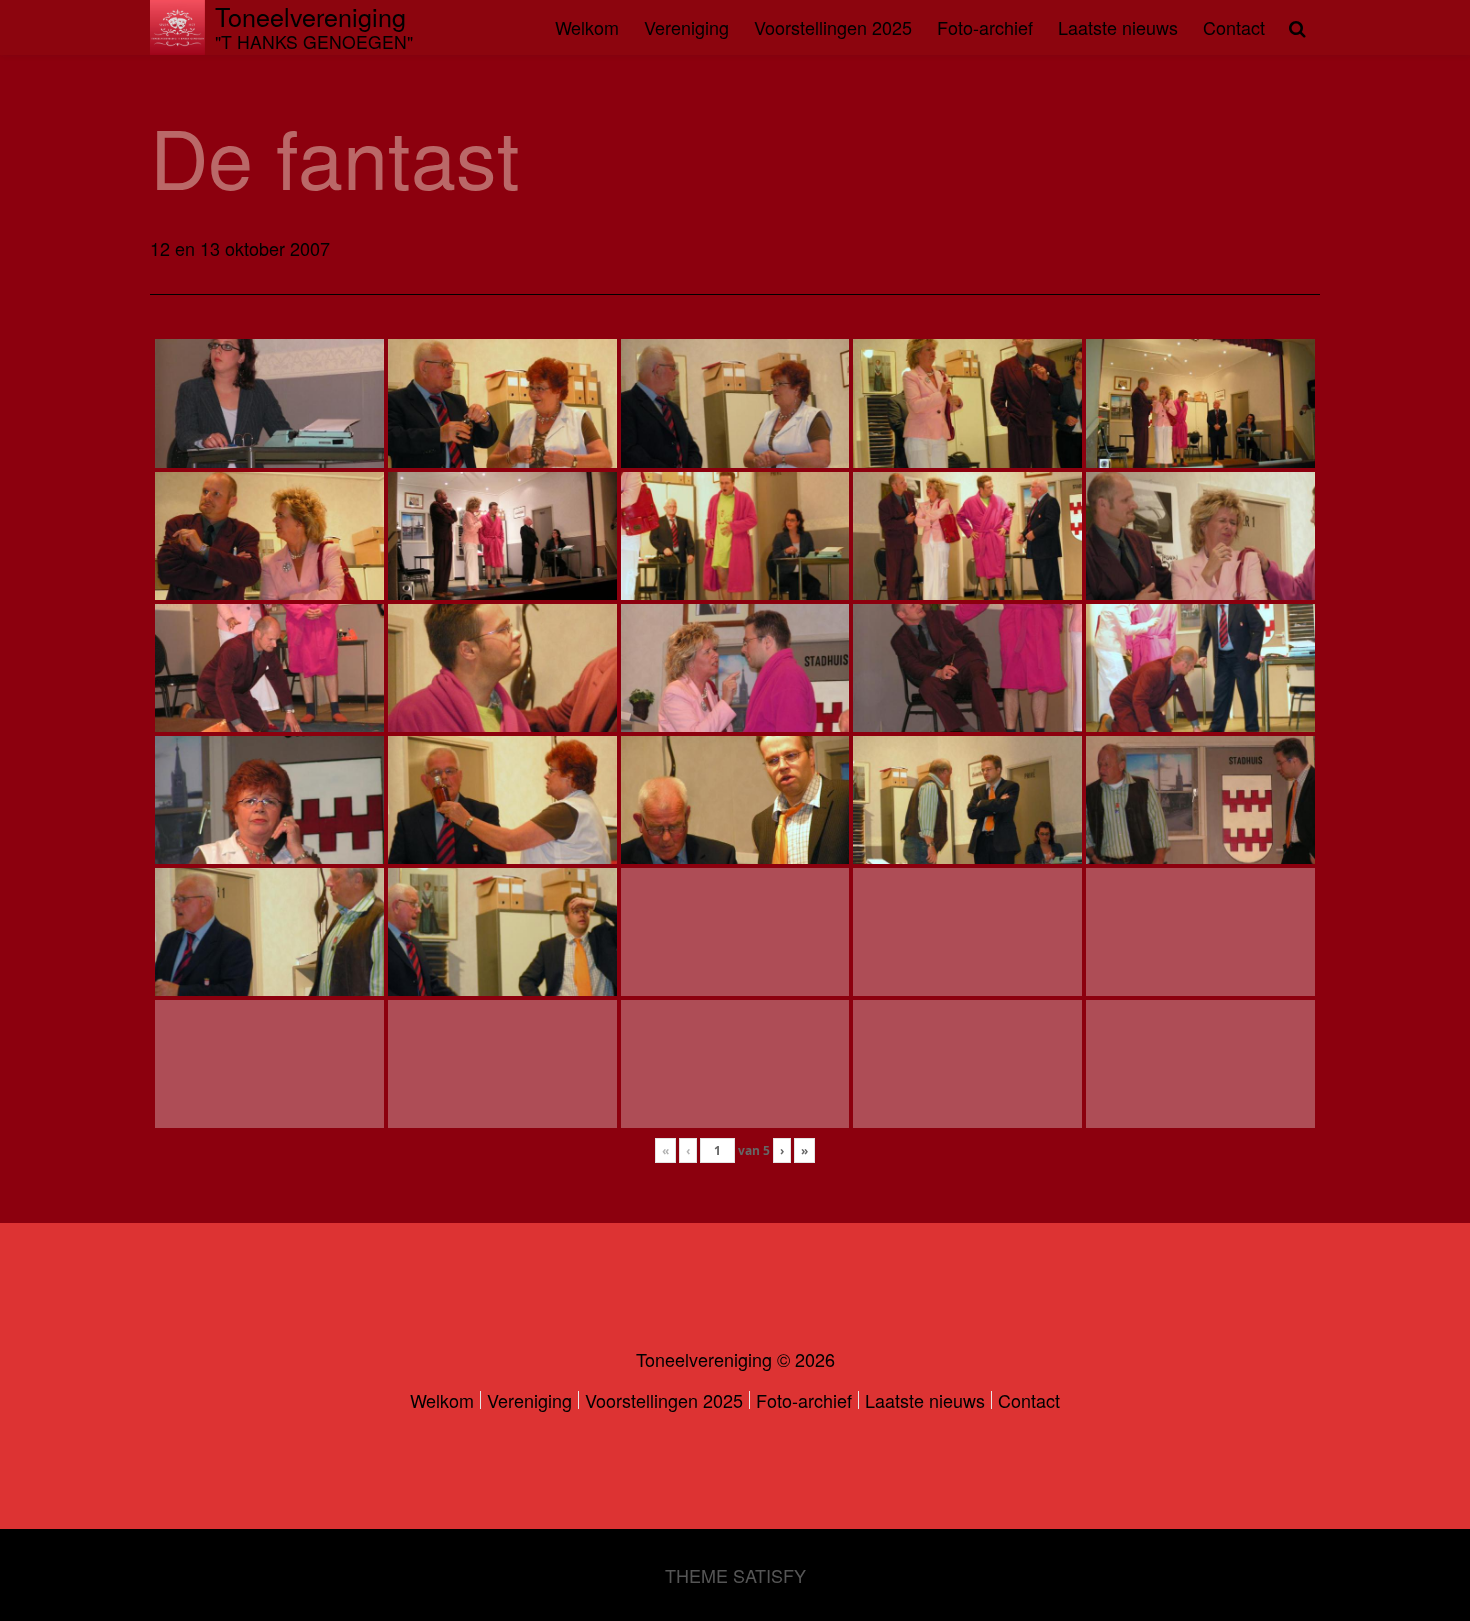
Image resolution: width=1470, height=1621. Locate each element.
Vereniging (686, 27)
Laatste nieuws (1118, 27)
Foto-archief (985, 27)
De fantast (335, 155)
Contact (1234, 27)
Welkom (587, 27)
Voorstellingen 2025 (833, 27)
